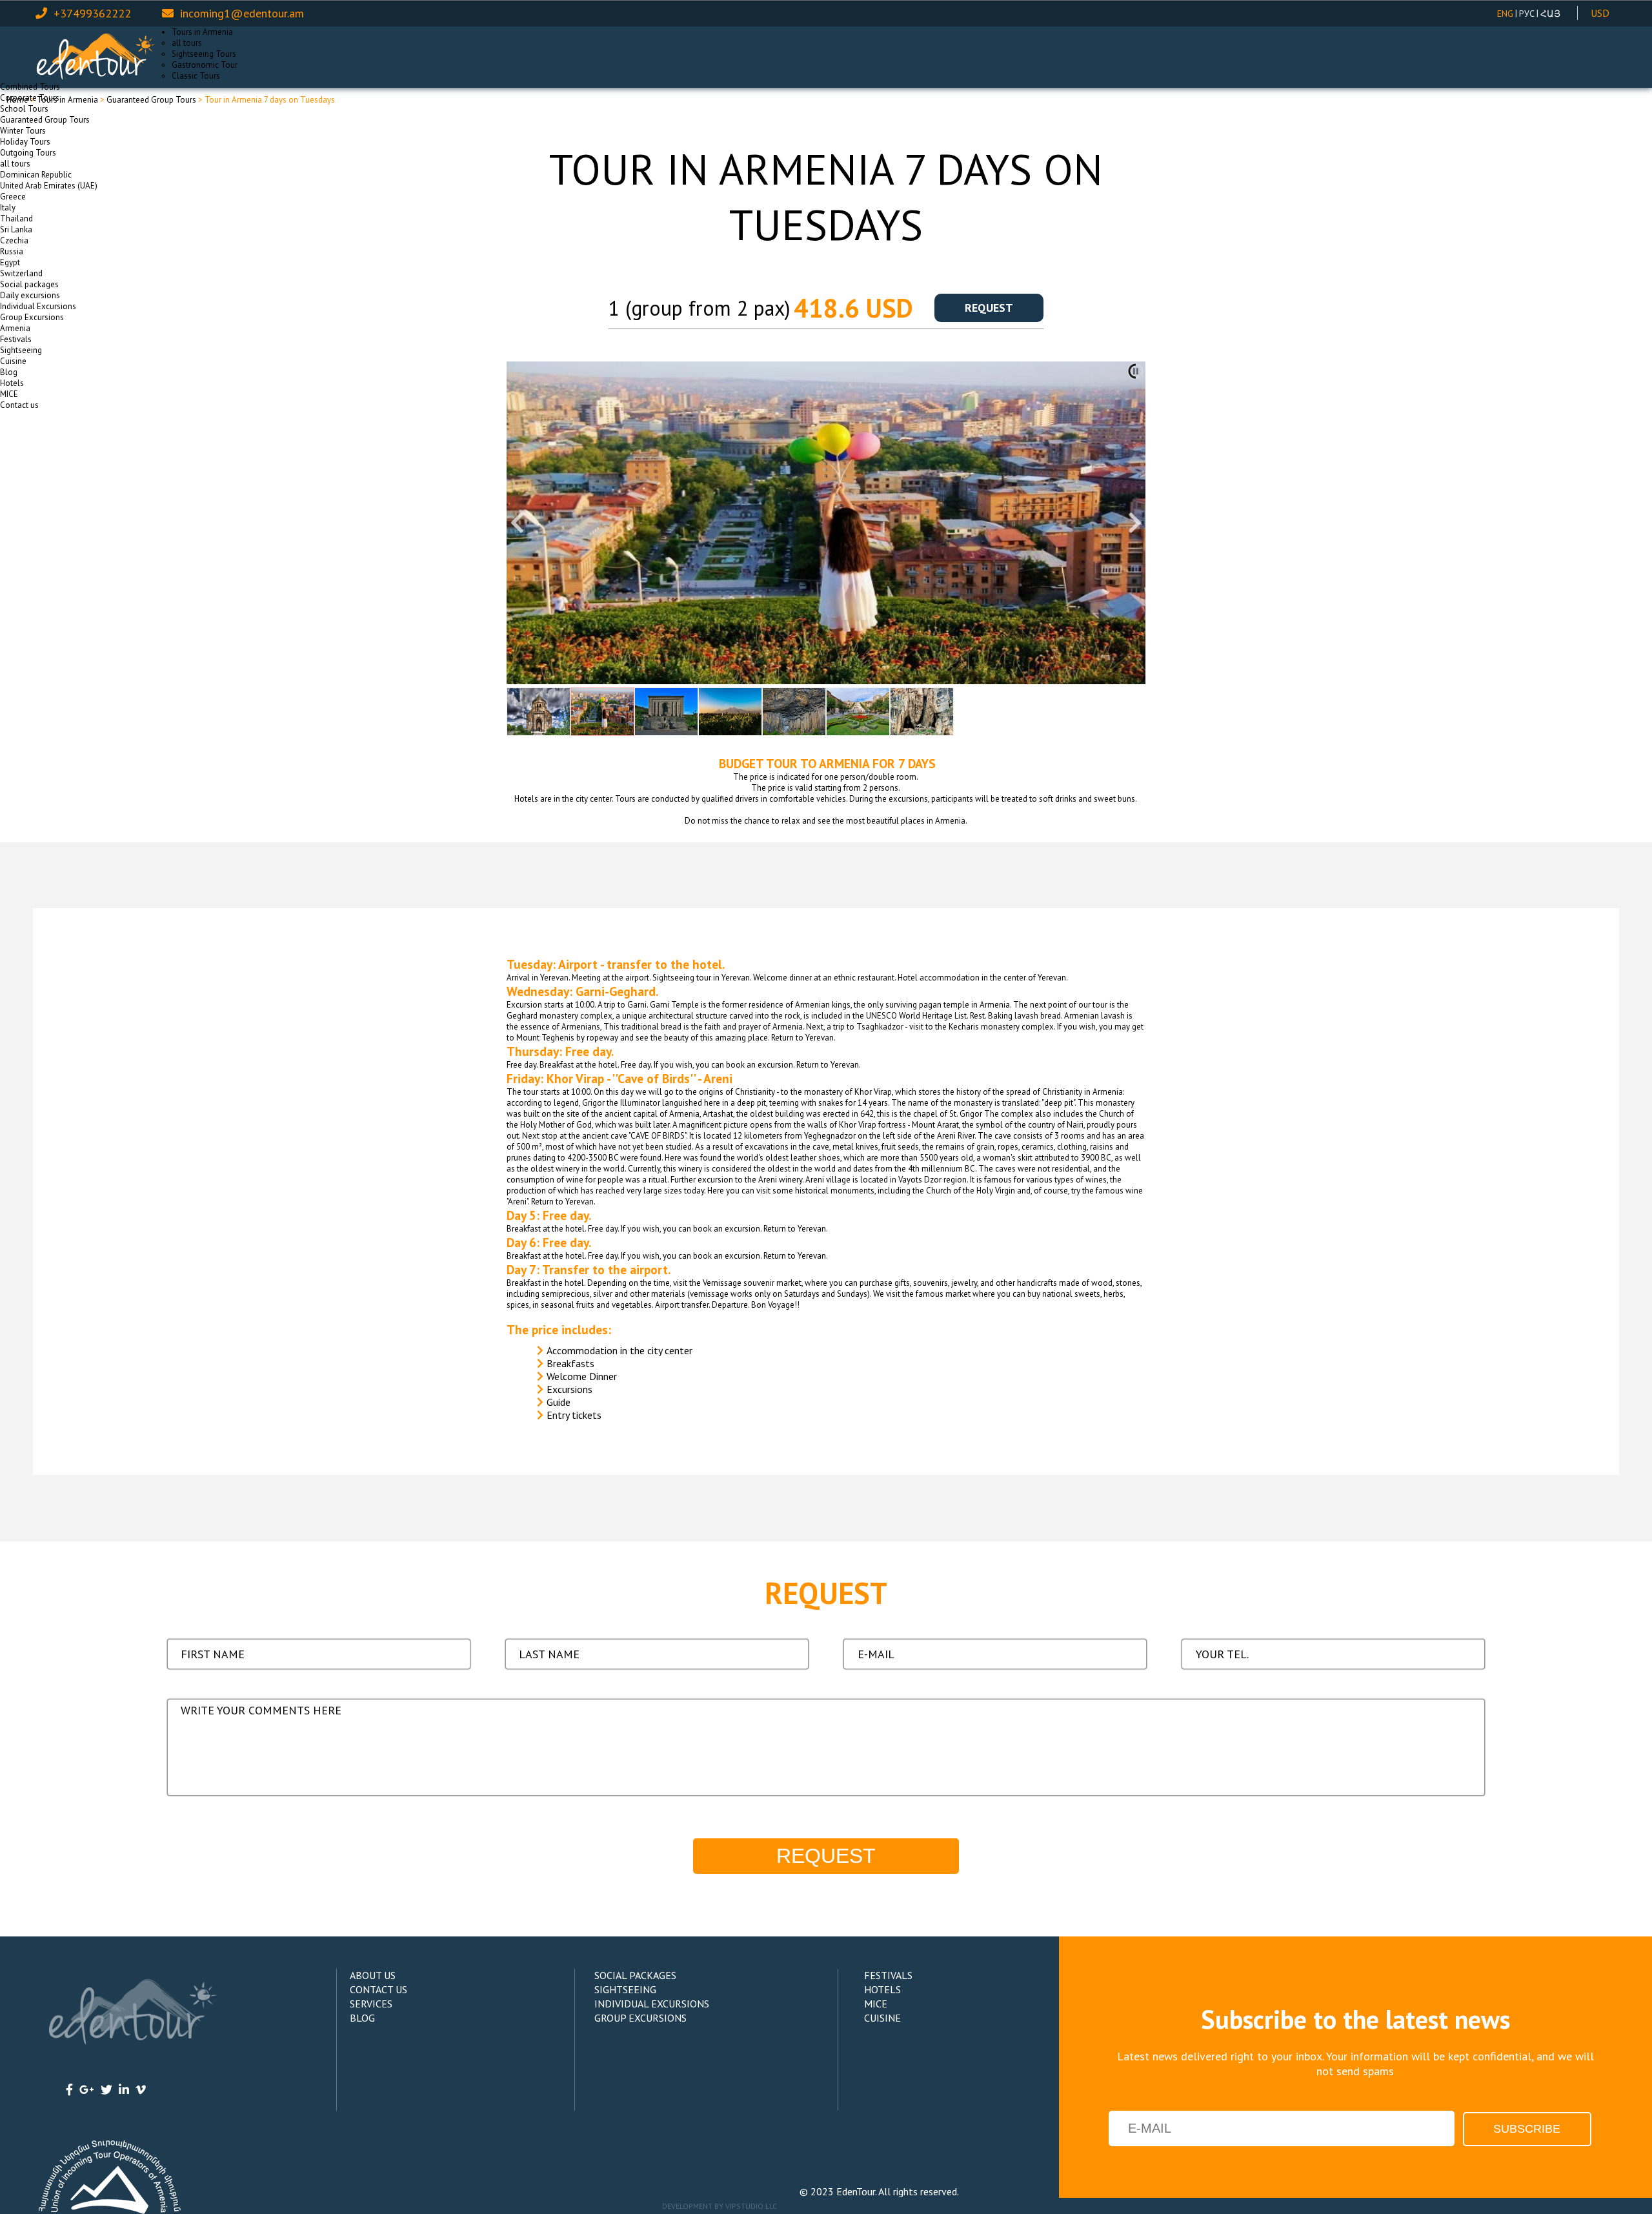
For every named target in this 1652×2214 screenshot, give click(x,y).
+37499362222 (92, 13)
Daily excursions (30, 295)
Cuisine (13, 361)
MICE (9, 394)
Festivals (16, 339)
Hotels (12, 383)
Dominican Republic (36, 175)
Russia (12, 251)
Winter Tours (23, 131)
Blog (9, 372)
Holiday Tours (25, 142)
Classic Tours (196, 76)
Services (371, 2004)
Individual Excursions (38, 306)
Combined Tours (30, 87)
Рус (1527, 14)
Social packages (29, 284)
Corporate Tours (30, 98)
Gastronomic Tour (205, 65)
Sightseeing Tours (204, 54)
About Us (373, 1975)
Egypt (10, 262)
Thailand (16, 218)
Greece (13, 197)
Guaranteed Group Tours (45, 120)
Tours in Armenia (202, 32)
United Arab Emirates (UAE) (49, 186)
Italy (8, 208)
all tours (187, 43)
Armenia (15, 328)
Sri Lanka (16, 229)
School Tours (24, 109)
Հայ (1550, 14)
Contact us (19, 405)
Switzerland (21, 273)
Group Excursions (32, 317)
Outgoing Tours (28, 153)
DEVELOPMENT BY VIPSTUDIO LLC (720, 2206)
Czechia (14, 240)
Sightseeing (21, 350)
